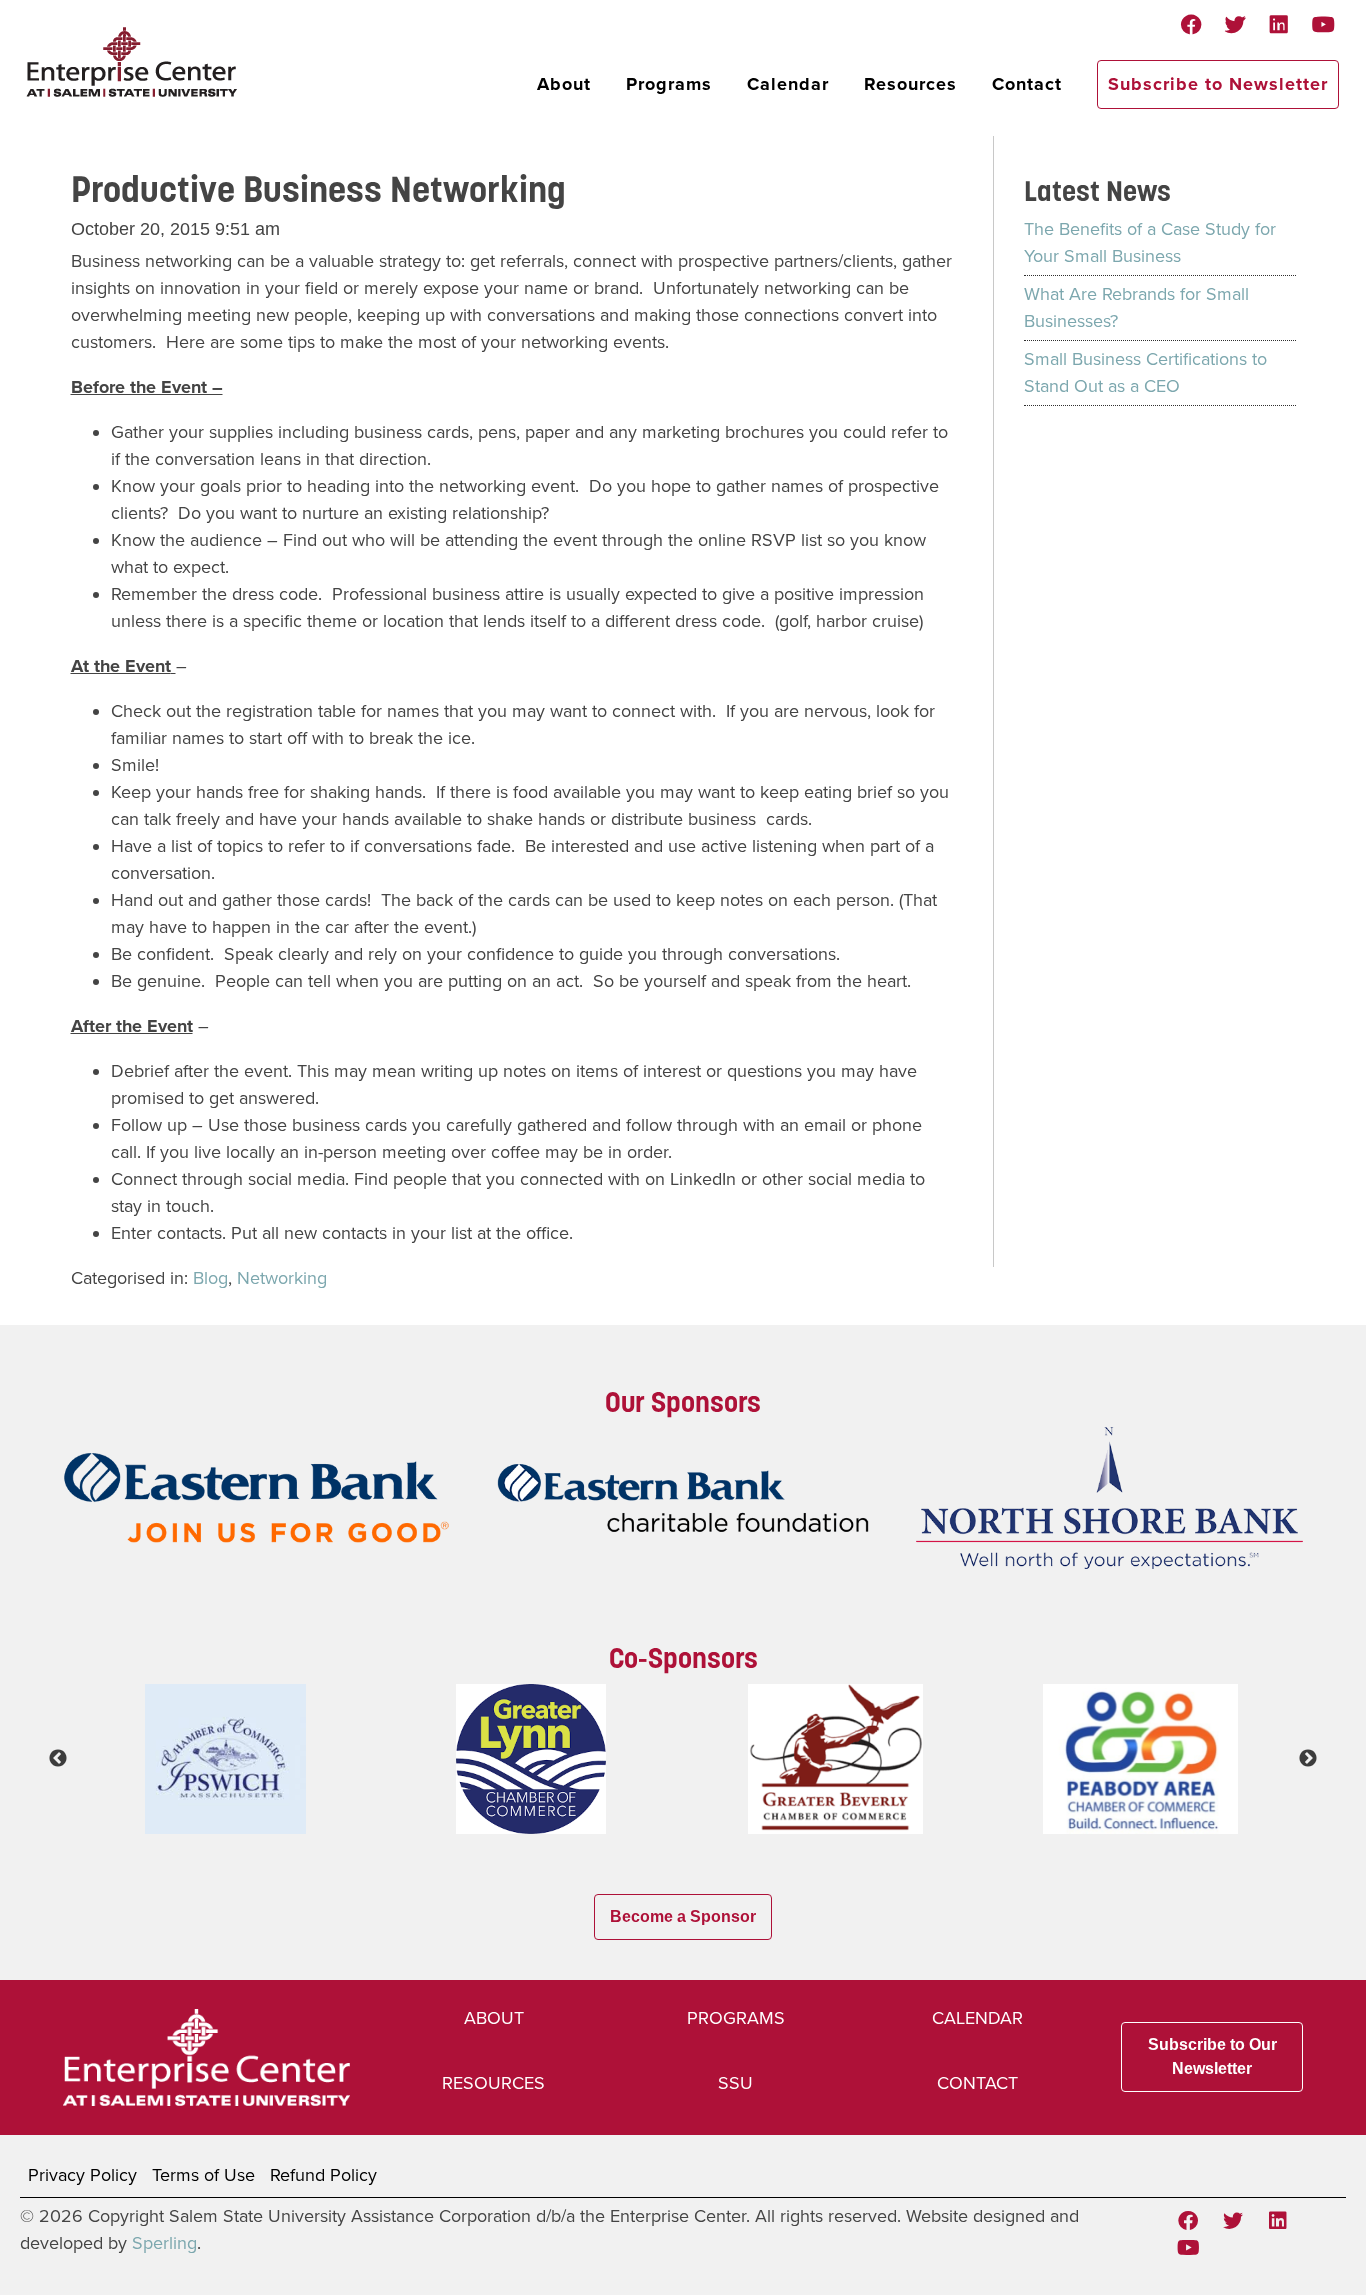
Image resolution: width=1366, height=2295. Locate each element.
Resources (910, 84)
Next (1308, 1759)
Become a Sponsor (683, 1916)
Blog (210, 1278)
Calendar (788, 84)
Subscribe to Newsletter (1218, 84)
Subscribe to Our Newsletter (1212, 2056)
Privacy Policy (82, 2175)
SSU (735, 2083)
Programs (669, 84)
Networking (282, 1278)
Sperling (164, 2243)
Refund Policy (323, 2175)
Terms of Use (203, 2175)
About (564, 84)
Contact (1027, 84)
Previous (58, 1759)
